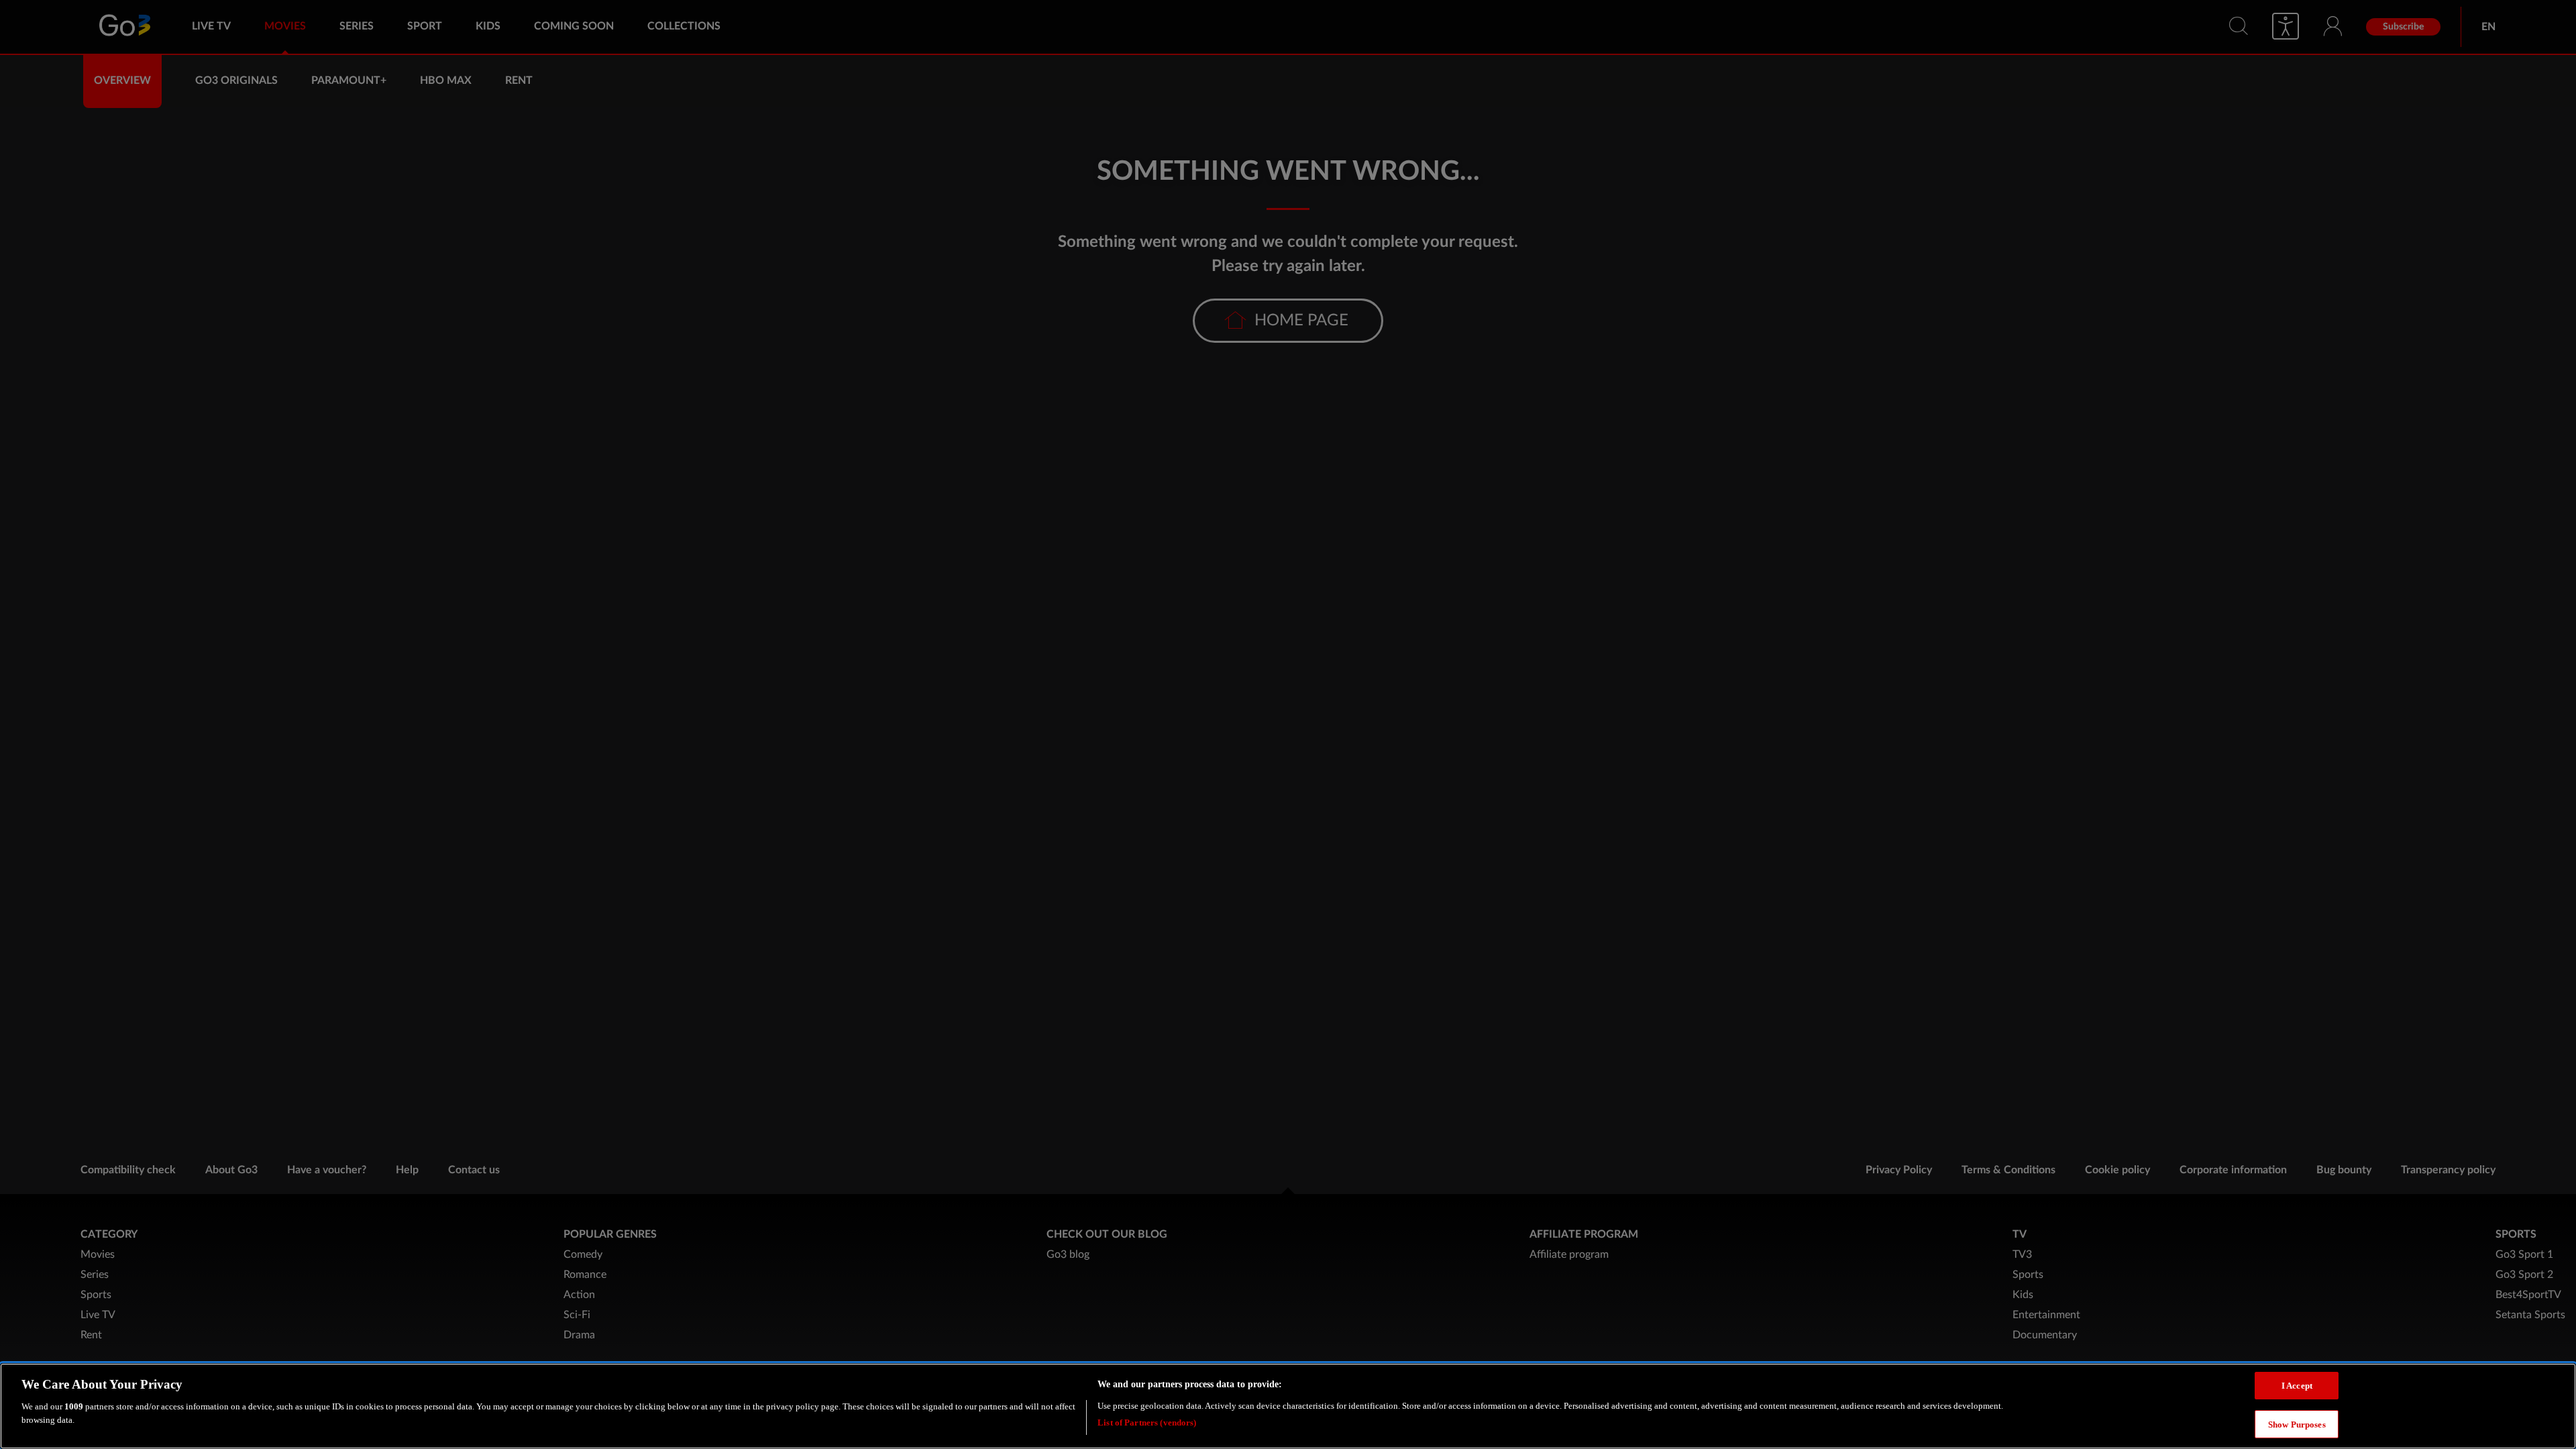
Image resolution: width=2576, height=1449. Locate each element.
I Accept (2297, 1386)
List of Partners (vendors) (1147, 1422)
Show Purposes (2297, 1424)
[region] (1288, 1406)
